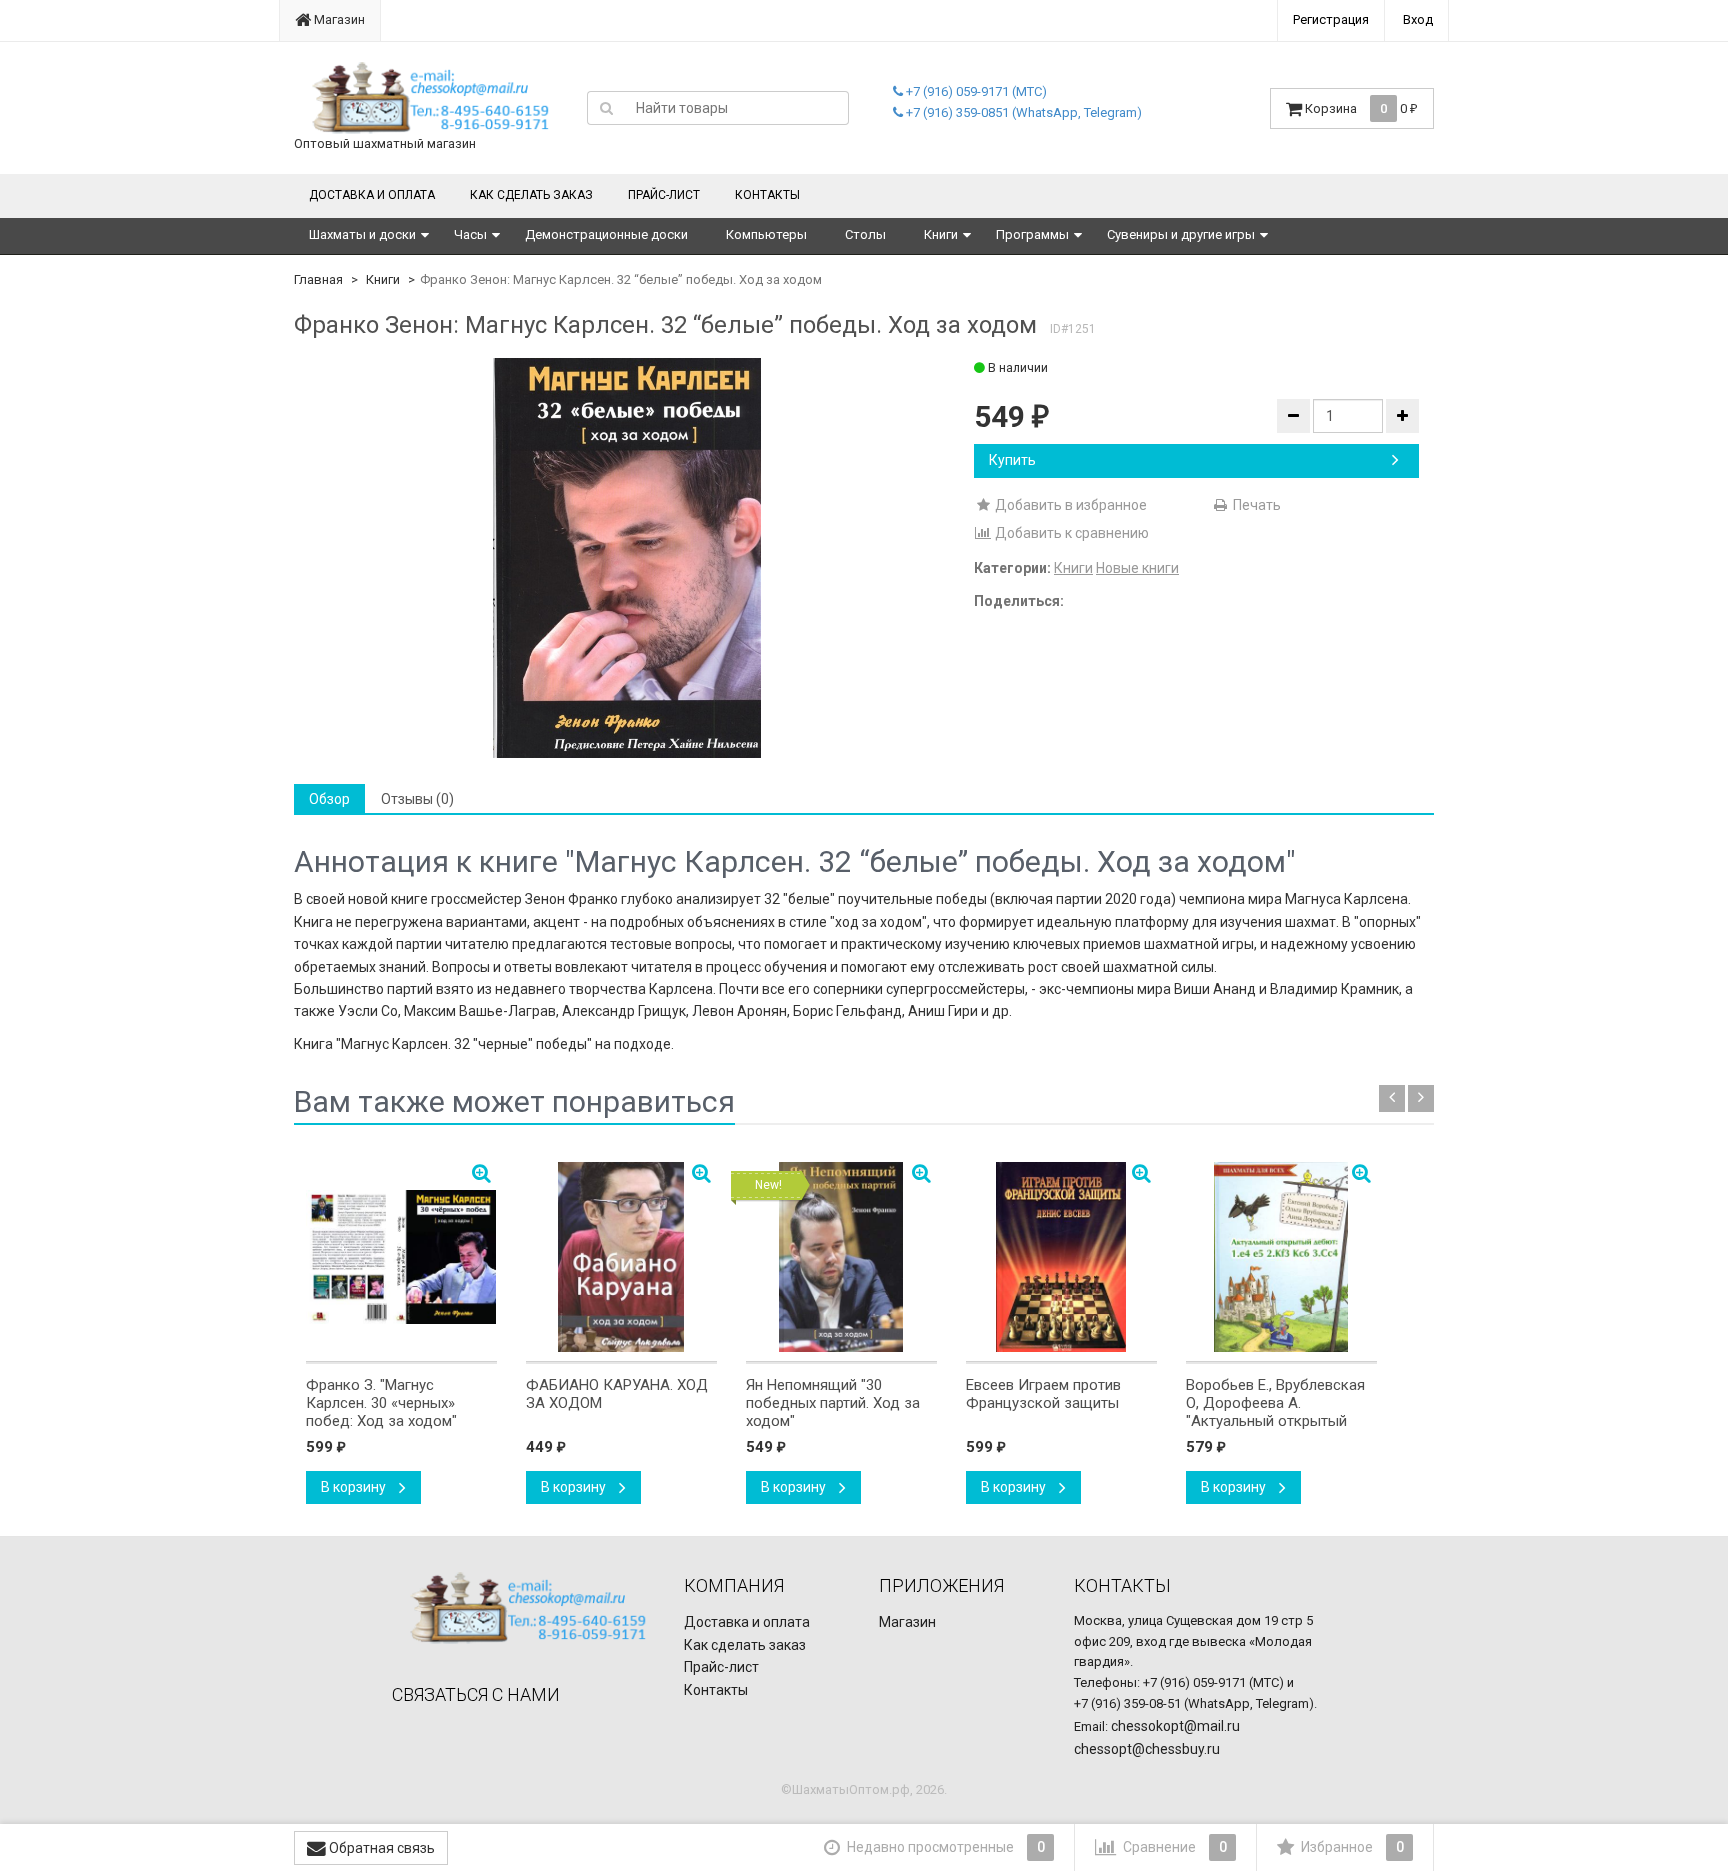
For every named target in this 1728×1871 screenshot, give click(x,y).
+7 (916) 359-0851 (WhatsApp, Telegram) (1022, 112)
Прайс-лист (664, 195)
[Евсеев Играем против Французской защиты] (1061, 1257)
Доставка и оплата (372, 195)
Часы (470, 234)
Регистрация (1331, 19)
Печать (1255, 505)
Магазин (338, 19)
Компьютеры (766, 234)
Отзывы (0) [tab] (417, 799)
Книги (941, 234)
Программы (1032, 234)
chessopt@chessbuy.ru (1147, 1749)
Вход (1418, 19)
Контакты (767, 195)
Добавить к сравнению (1070, 533)
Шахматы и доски (362, 234)
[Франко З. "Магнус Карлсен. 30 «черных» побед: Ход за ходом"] (401, 1257)
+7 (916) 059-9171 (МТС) (975, 91)
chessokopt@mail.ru (1175, 1726)
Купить (1012, 460)
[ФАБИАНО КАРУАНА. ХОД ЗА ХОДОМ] (621, 1257)
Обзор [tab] (329, 799)
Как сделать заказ (531, 195)
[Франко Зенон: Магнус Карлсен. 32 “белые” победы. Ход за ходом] (627, 558)
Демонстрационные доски (606, 234)
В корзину (355, 1487)
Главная (318, 279)
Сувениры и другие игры (1181, 234)
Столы (865, 234)
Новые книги (1137, 568)
